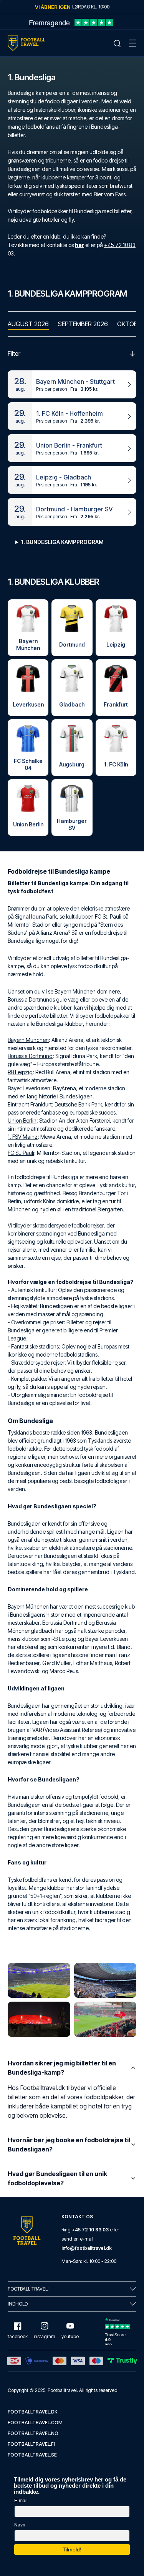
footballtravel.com (35, 2423)
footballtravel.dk (33, 2412)
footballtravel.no (33, 2433)
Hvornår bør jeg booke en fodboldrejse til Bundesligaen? (69, 2145)
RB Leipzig (20, 1072)
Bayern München (28, 1040)
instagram (45, 2336)
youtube (70, 2336)
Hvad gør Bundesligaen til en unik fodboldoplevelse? (57, 2178)
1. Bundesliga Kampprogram (62, 542)
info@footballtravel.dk (87, 2248)
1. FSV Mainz (23, 1137)
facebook (18, 2336)
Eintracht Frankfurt (30, 1104)
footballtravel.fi (31, 2444)
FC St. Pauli (21, 1153)
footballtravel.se (32, 2455)
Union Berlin (22, 1120)
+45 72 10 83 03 (90, 2230)
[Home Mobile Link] (26, 43)
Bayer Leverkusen (29, 1088)
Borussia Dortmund (30, 1056)
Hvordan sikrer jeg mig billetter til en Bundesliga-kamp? (62, 2068)
